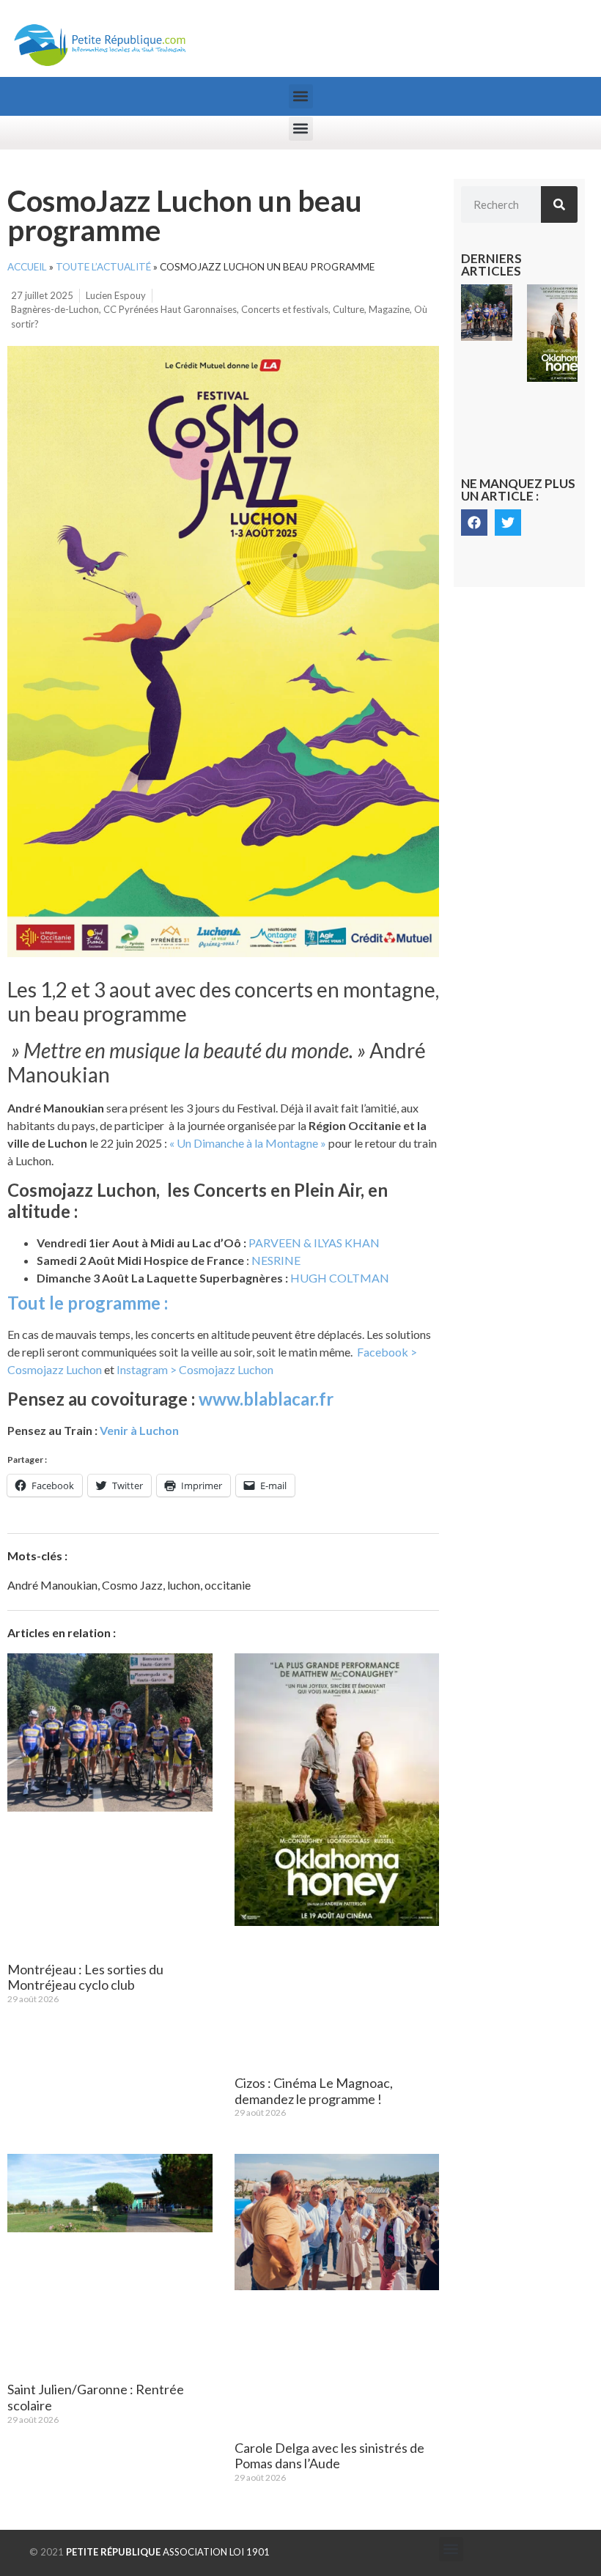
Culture (349, 309)
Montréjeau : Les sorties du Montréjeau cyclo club (85, 1977)
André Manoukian (52, 1585)
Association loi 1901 (168, 2552)
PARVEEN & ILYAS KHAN (314, 1243)
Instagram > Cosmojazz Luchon (195, 1369)
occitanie (228, 1585)
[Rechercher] (559, 204)
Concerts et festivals (285, 309)
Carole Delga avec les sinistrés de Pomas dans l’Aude (329, 2456)
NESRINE (276, 1260)
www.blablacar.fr (266, 1399)
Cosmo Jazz (132, 1585)
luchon (184, 1585)
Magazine (389, 309)
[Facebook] (474, 523)
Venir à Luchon (140, 1430)
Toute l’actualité (103, 267)
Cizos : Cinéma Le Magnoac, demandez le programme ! (314, 2091)
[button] (301, 96)
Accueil (27, 267)
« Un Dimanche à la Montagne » (248, 1143)
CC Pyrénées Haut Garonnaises (170, 309)
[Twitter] (508, 523)
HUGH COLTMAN (340, 1278)
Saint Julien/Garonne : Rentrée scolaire (96, 2397)
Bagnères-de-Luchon (55, 309)
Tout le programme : (89, 1303)
